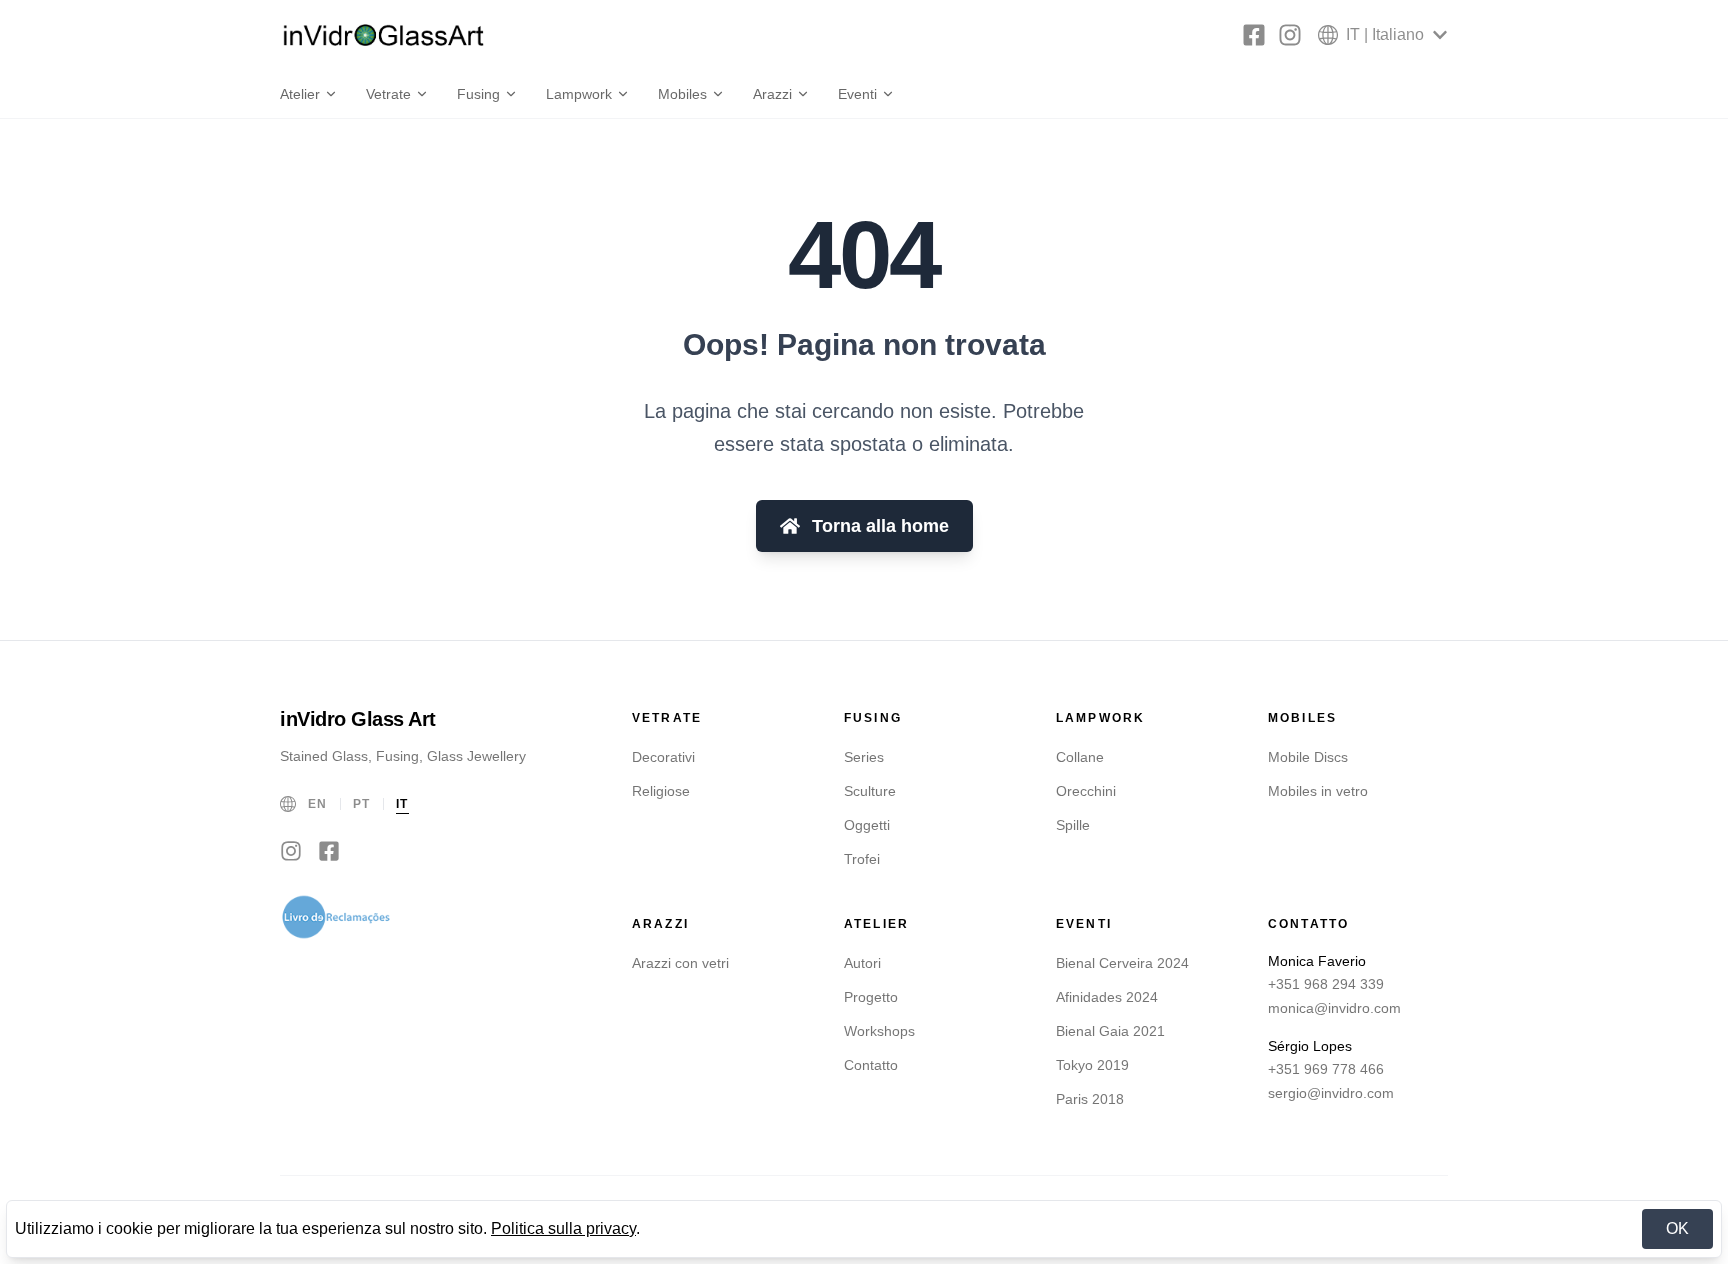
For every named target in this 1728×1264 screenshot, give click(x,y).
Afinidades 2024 (1107, 997)
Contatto (871, 1065)
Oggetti (867, 825)
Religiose (661, 791)
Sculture (870, 791)
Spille (1073, 825)
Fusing (478, 94)
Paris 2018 (1090, 1099)
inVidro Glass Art (358, 719)
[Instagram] (1290, 35)
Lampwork (579, 94)
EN (318, 804)
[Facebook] (1254, 35)
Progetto (871, 997)
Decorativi (663, 757)
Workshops (879, 1031)
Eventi (857, 94)
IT (402, 804)
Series (864, 757)
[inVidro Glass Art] (384, 35)
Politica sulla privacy (563, 1228)
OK (1677, 1228)
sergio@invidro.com (1331, 1093)
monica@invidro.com (1334, 1008)
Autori (862, 963)
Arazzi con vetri (680, 963)
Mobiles (682, 94)
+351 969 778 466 (1326, 1069)
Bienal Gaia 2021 (1110, 1031)
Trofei (862, 859)
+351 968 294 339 (1326, 984)
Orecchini (1086, 791)
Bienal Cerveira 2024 (1122, 963)
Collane (1080, 757)
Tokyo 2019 (1092, 1065)
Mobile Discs (1308, 757)
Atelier (300, 94)
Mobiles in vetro (1318, 791)
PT (362, 804)
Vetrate (388, 94)
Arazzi (772, 94)
